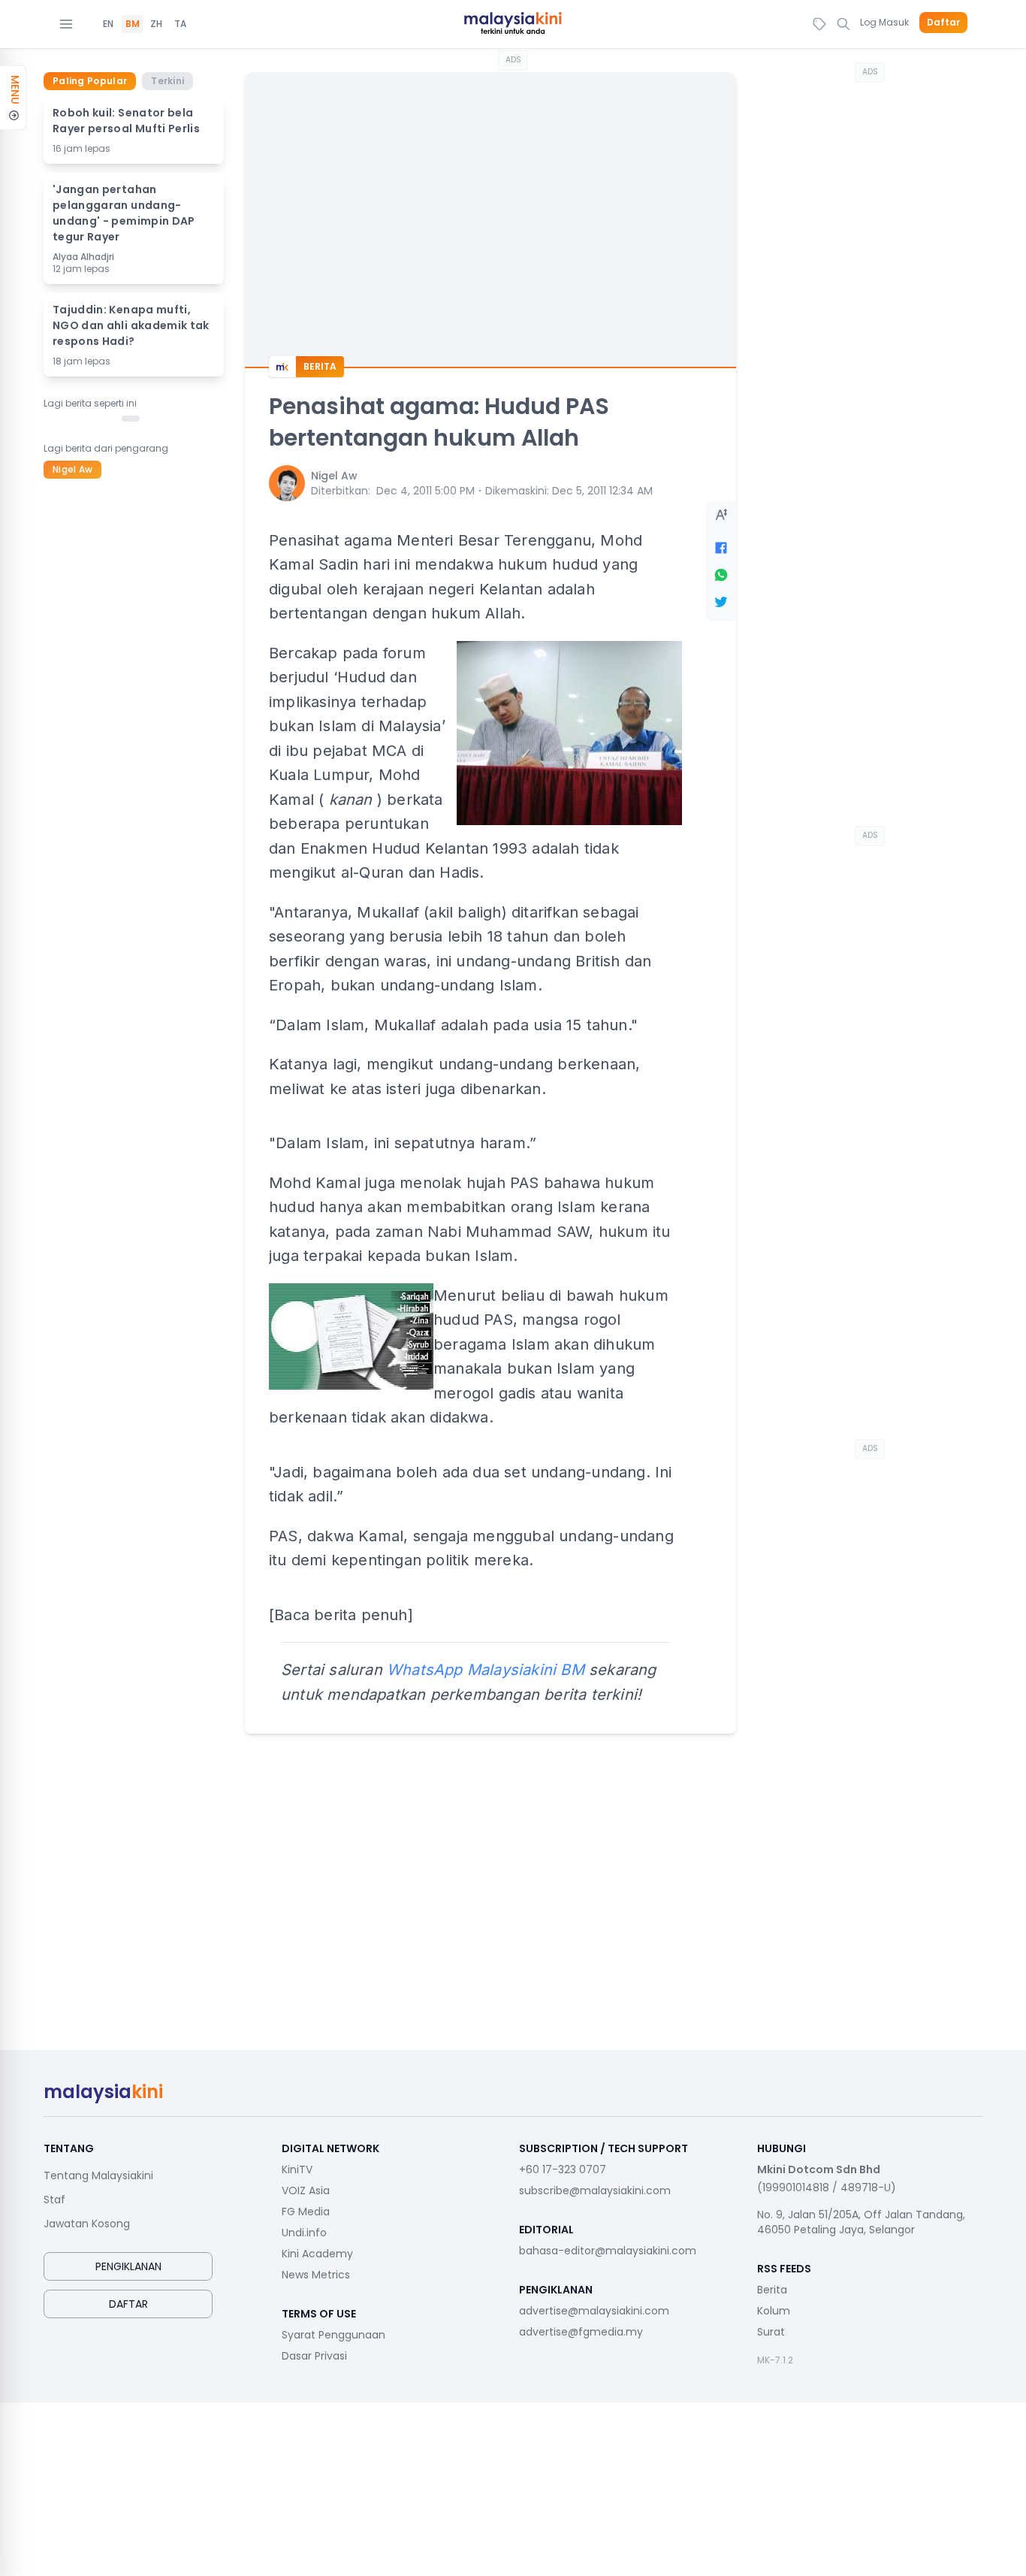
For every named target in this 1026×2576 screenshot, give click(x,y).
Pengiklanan (128, 2266)
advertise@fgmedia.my (581, 2332)
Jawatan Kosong (87, 2224)
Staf (54, 2200)
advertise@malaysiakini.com (594, 2311)
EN (108, 24)
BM (133, 24)
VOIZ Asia (306, 2191)
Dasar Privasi (314, 2356)
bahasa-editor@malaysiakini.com (608, 2251)
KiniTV (297, 2169)
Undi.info (304, 2233)
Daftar (943, 23)
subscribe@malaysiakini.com (595, 2191)
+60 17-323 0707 (563, 2169)
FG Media (306, 2212)
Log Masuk (884, 22)
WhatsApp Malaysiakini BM (486, 1670)
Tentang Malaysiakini (98, 2175)
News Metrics (316, 2275)
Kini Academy (317, 2254)
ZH (156, 24)
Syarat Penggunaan (333, 2335)
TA (180, 24)
